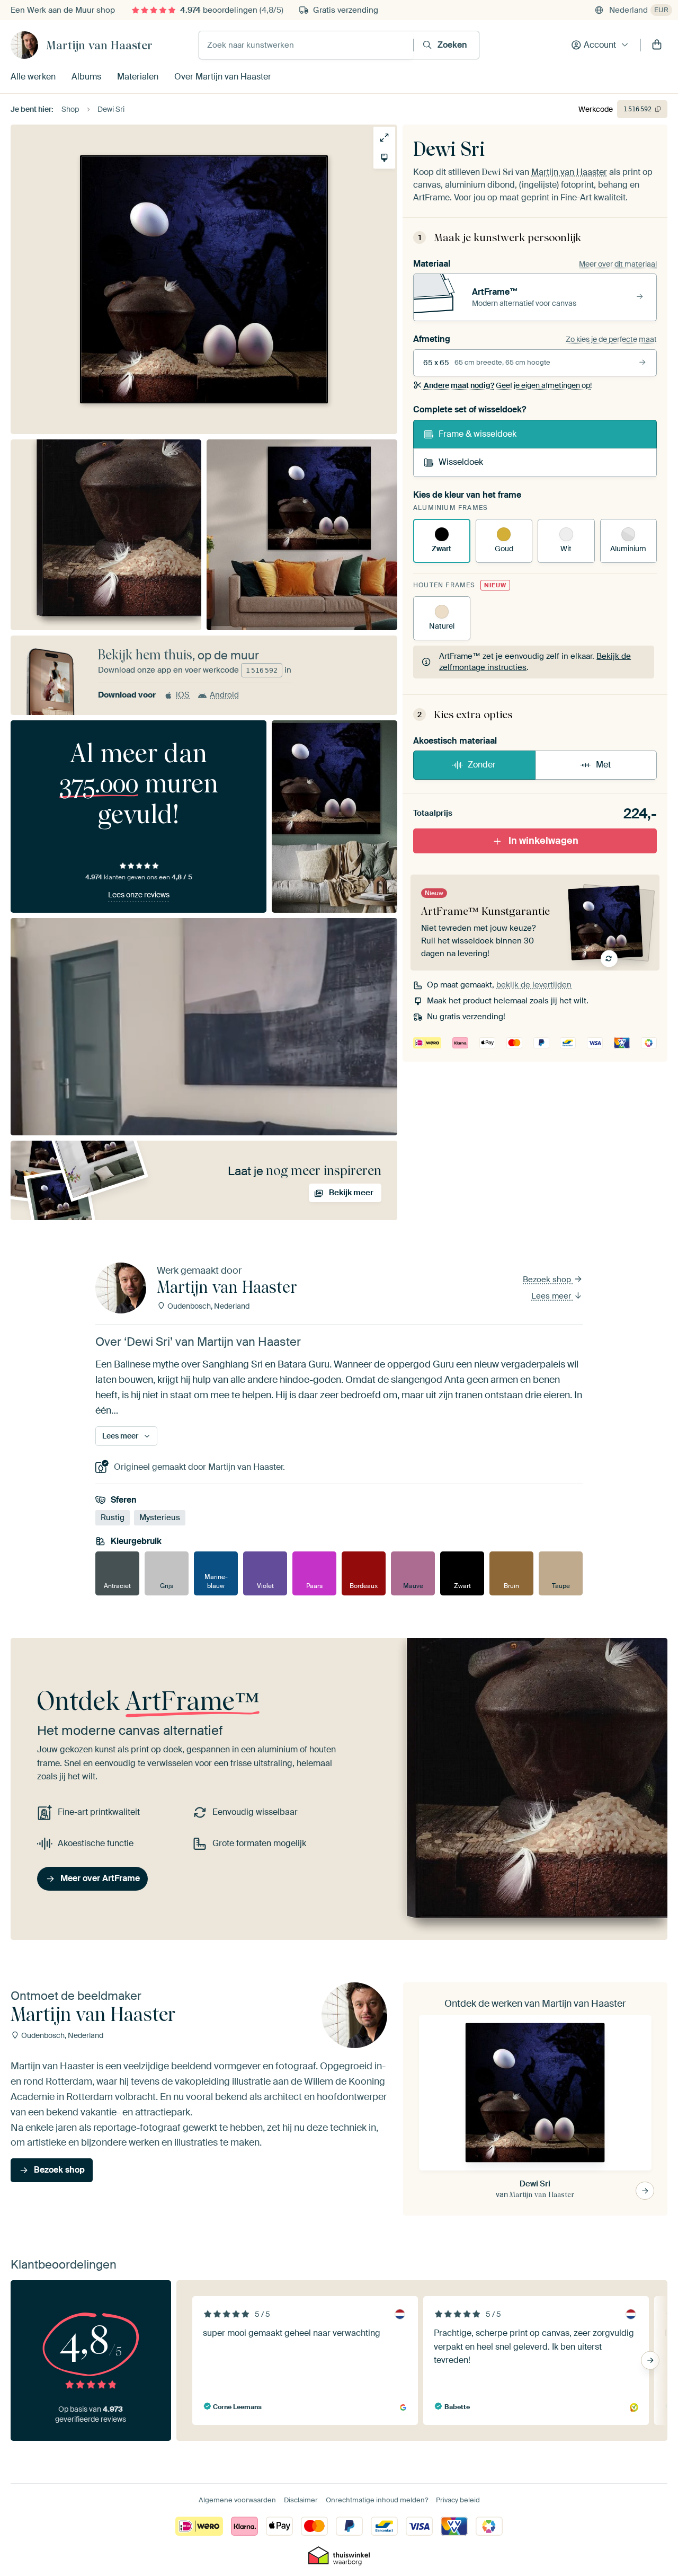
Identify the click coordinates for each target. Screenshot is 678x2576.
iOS (183, 695)
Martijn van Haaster (99, 45)
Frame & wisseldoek (478, 434)
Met (603, 765)
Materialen (138, 77)
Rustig (113, 1518)
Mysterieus (160, 1518)
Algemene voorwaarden (237, 2500)
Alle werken (33, 77)
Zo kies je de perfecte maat (611, 339)
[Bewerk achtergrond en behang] (384, 158)
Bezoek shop (548, 1280)
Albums (86, 77)
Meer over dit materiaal (618, 264)
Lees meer (552, 1296)
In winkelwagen (543, 841)
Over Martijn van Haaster (223, 77)
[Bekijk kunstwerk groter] (384, 138)
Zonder (482, 765)
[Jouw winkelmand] (657, 45)
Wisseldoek (461, 462)
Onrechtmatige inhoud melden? (377, 2500)
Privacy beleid (458, 2500)
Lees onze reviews (139, 895)
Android (224, 695)
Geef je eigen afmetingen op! (508, 385)
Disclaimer (301, 2500)
